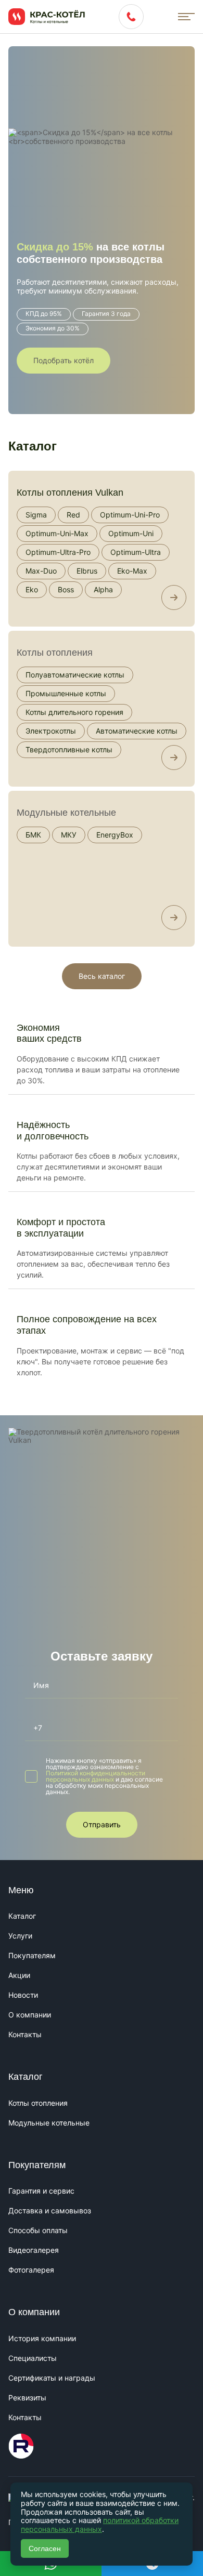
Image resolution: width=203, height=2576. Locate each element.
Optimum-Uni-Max (57, 533)
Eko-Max (132, 571)
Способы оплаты (38, 2230)
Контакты (25, 2034)
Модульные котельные (66, 813)
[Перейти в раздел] (174, 597)
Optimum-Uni (131, 533)
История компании (42, 2338)
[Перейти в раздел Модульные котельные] (174, 918)
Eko (32, 589)
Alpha (103, 589)
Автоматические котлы (137, 731)
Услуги (20, 1936)
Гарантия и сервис (41, 2191)
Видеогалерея (34, 2250)
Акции (19, 1975)
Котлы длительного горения (74, 712)
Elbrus (87, 571)
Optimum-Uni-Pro (130, 515)
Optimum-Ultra (136, 552)
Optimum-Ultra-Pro (58, 552)
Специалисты (33, 2358)
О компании (30, 2015)
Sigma (36, 515)
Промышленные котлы (66, 693)
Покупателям (32, 1955)
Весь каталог (102, 976)
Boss (66, 589)
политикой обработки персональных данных (100, 2525)
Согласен (45, 2548)
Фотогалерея (31, 2270)
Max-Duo (41, 571)
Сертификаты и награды (52, 2378)
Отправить (102, 1824)
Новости (23, 1995)
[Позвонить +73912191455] (131, 17)
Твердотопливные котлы (69, 749)
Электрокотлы (51, 731)
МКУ (69, 835)
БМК (33, 835)
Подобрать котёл (64, 360)
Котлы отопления (55, 653)
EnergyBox (115, 835)
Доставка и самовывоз (50, 2210)
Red (73, 515)
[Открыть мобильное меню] (186, 17)
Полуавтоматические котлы (75, 675)
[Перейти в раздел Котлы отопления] (174, 758)
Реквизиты (27, 2398)
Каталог (22, 1916)
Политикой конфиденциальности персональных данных (96, 1776)
